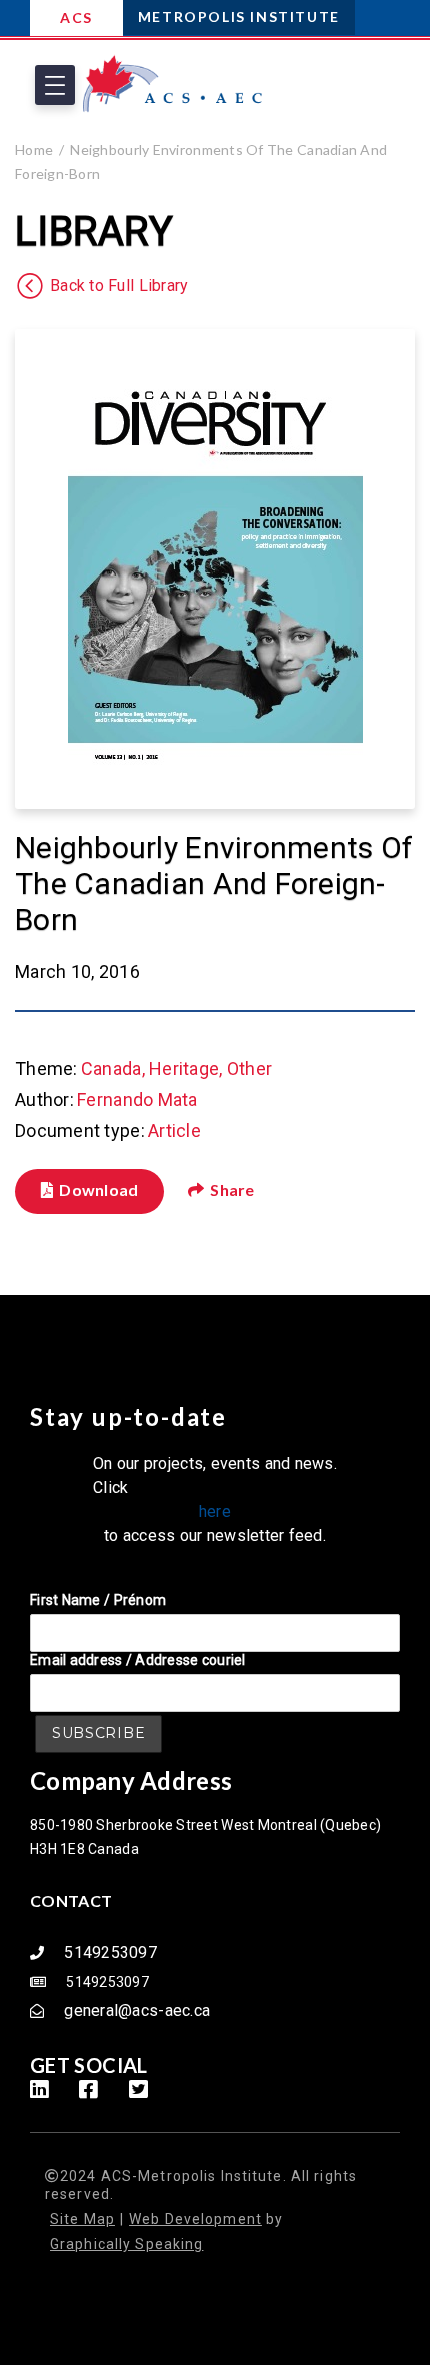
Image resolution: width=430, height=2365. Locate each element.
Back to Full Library (119, 286)
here (215, 1511)
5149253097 (110, 1952)
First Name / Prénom (98, 1600)
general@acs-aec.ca (137, 2010)
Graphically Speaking (126, 2244)
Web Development (195, 2219)
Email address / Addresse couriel (138, 1660)
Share (232, 1189)
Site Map (82, 2219)
